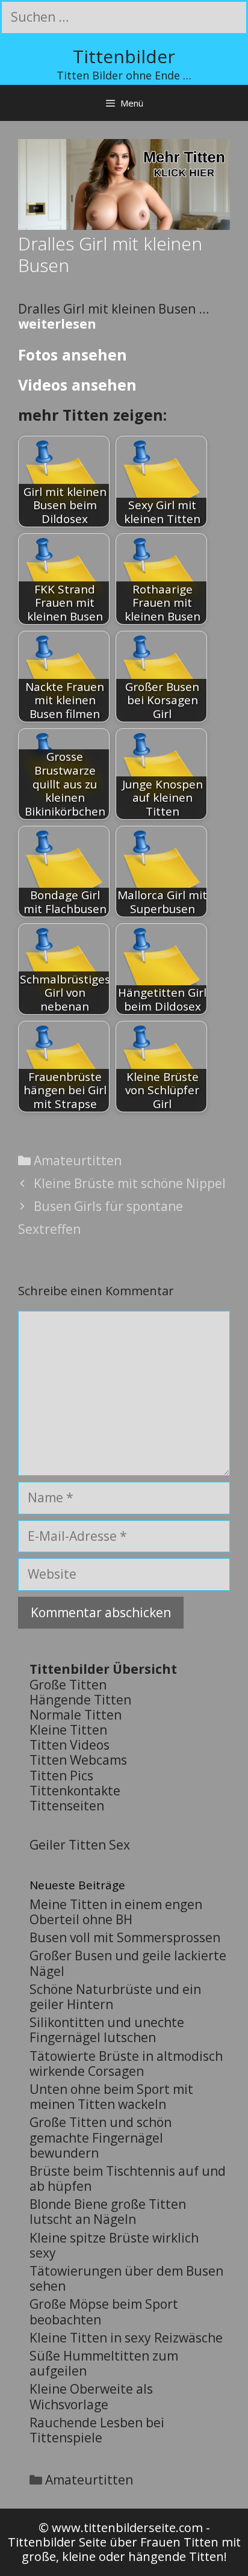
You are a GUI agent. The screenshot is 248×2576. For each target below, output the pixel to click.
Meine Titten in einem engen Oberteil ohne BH (116, 1912)
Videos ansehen (77, 385)
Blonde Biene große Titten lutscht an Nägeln (108, 2212)
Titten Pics (61, 1776)
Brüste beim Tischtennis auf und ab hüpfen (128, 2178)
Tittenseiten (67, 1806)
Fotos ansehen (73, 355)
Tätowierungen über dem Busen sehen (126, 2278)
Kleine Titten (68, 1730)
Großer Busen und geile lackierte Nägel (128, 1963)
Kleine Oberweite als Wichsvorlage (91, 2396)
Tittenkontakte (75, 1791)
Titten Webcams (78, 1760)
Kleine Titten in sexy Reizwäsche (126, 2338)
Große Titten (68, 1685)
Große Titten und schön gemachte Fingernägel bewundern (101, 2137)
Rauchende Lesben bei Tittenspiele (97, 2430)
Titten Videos (70, 1745)
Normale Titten (76, 1715)
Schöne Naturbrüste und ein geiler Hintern (115, 1997)
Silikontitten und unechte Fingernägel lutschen (107, 2030)
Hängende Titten (80, 1700)
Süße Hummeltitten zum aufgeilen (104, 2363)
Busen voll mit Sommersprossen (125, 1937)
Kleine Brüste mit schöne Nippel (130, 1183)
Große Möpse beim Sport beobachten (104, 2311)
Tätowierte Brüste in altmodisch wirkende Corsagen (126, 2064)
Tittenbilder (124, 56)
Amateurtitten (78, 1160)
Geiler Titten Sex (80, 1845)
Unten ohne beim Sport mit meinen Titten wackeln (111, 2097)
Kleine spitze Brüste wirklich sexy (114, 2245)
